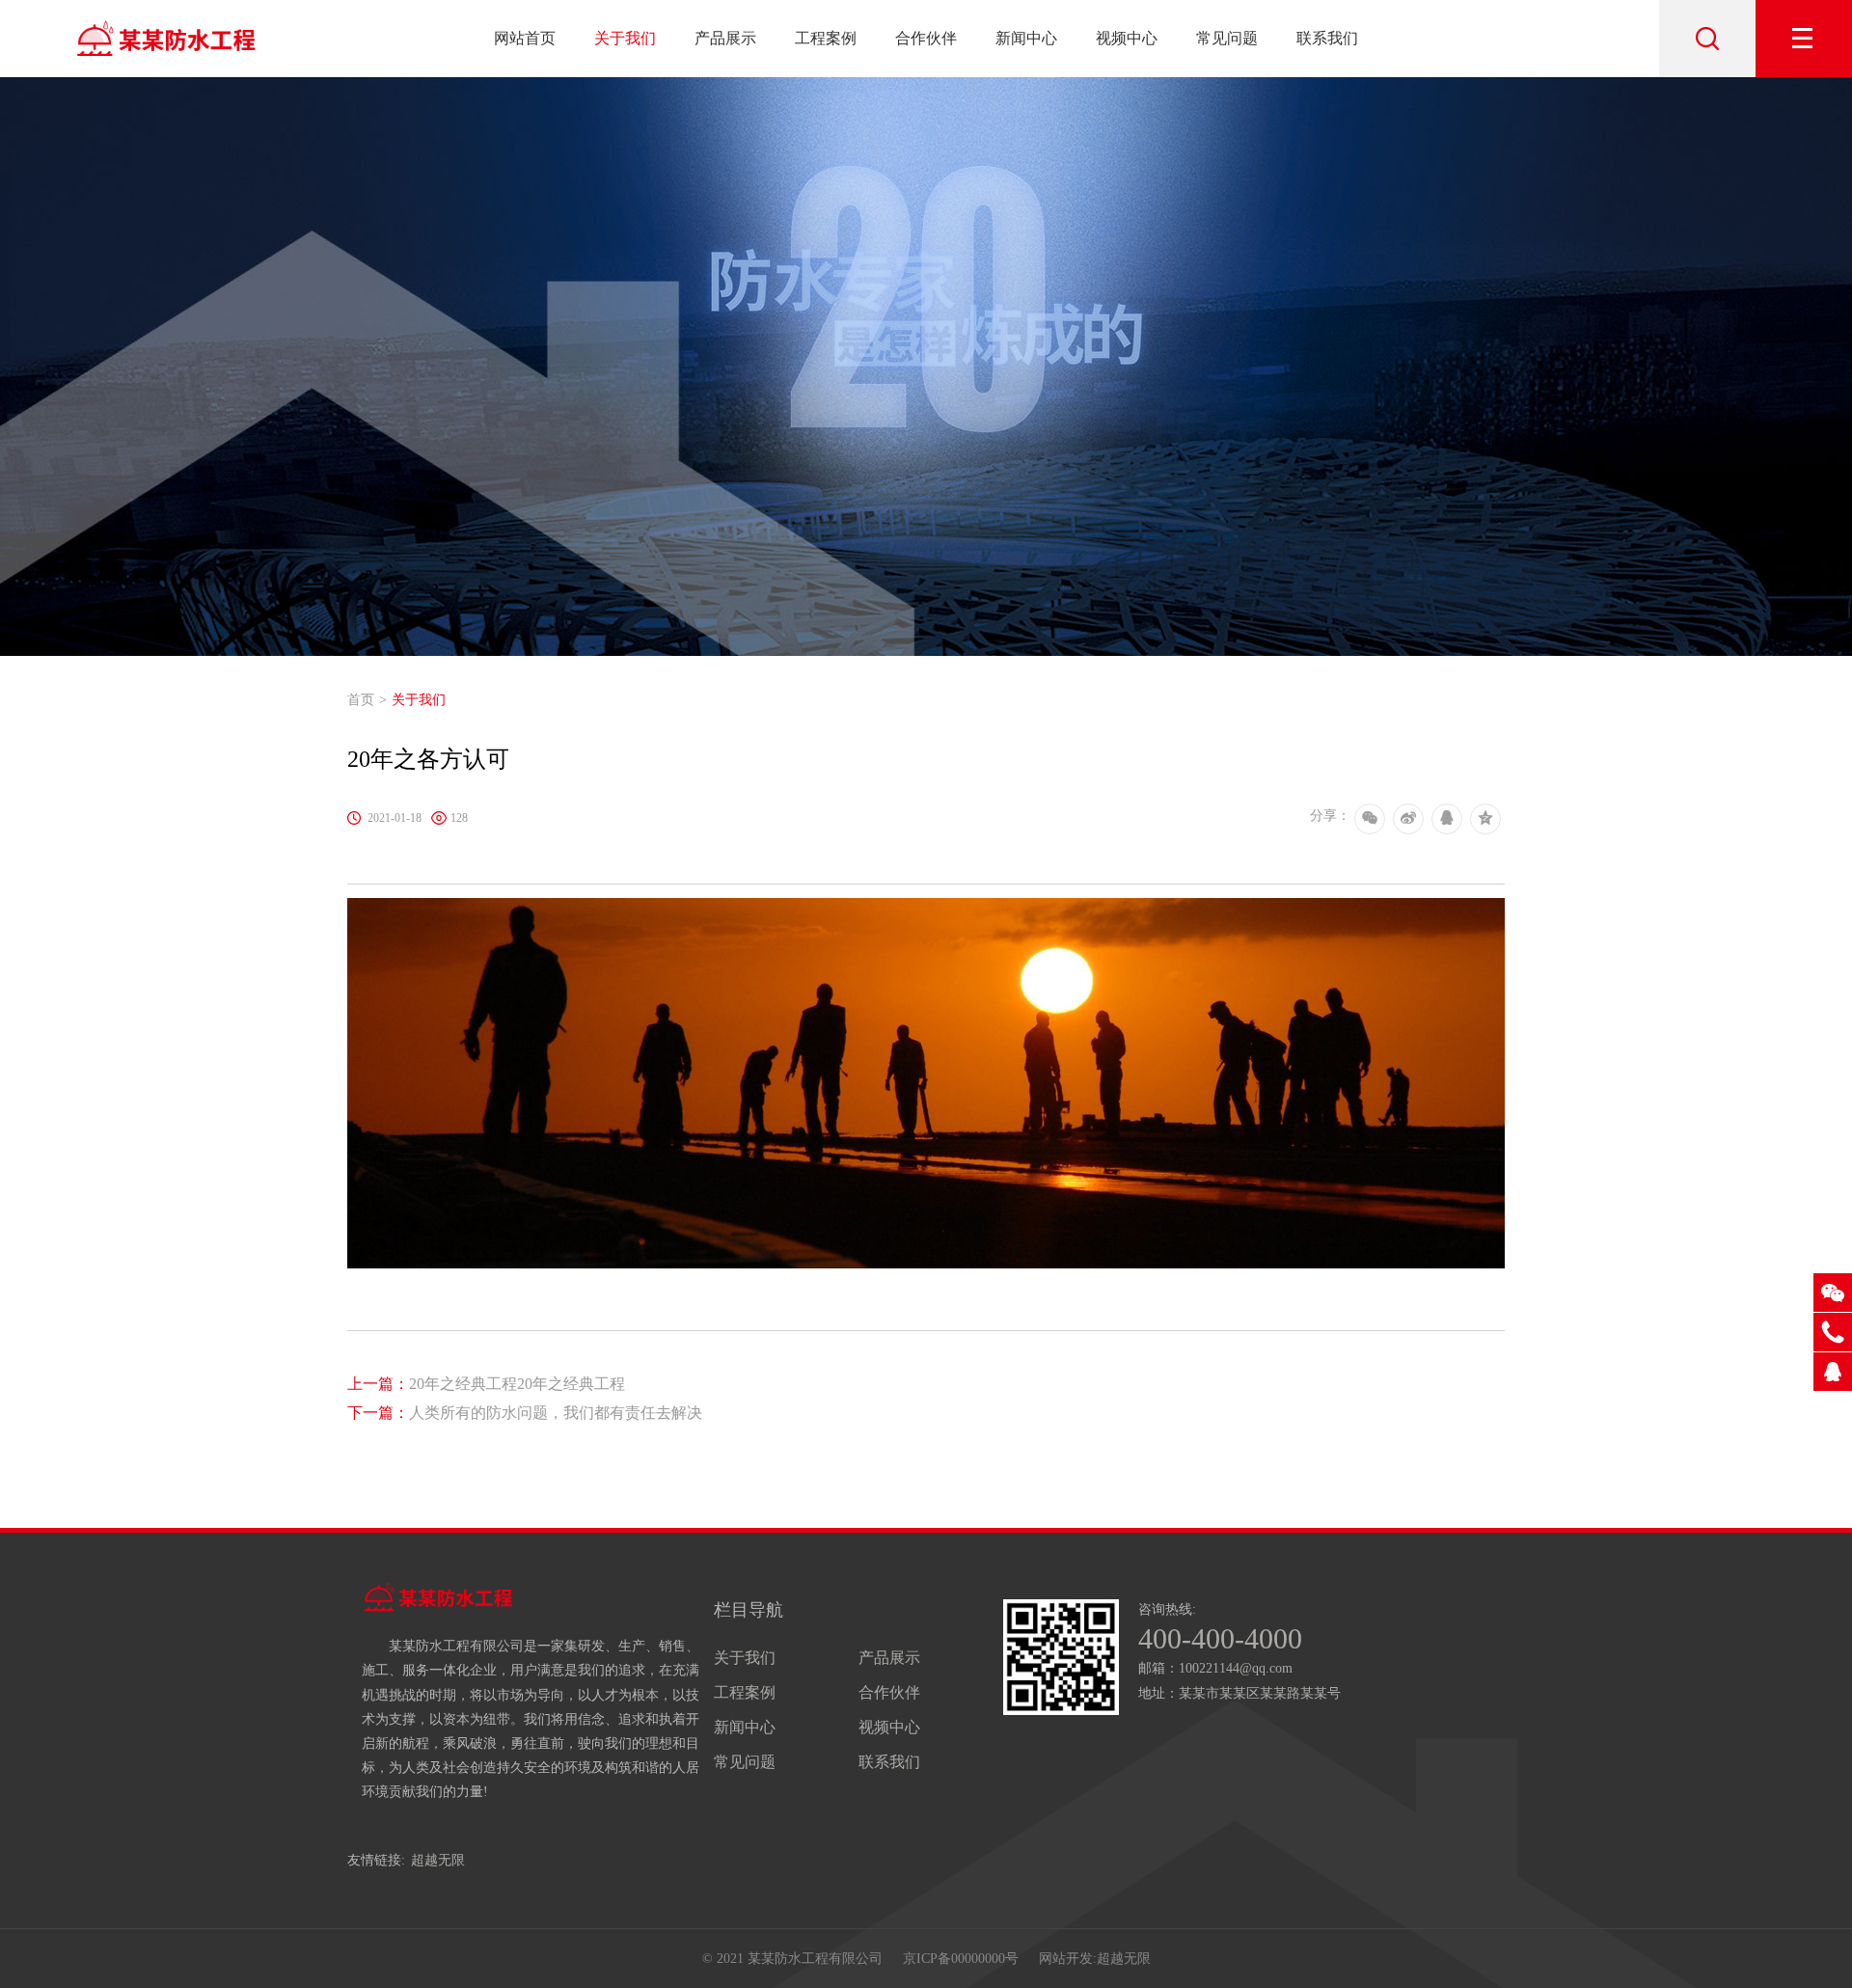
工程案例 (826, 38)
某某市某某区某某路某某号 (1260, 1693)
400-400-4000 (1220, 1639)
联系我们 (1327, 38)
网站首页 (525, 38)
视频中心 (1127, 38)
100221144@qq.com (1236, 1668)
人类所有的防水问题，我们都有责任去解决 (525, 1413)
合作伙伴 (926, 38)
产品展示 (725, 38)
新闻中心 (1026, 38)
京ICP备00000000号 (961, 1959)
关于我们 (625, 38)
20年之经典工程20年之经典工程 (486, 1384)
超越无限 (438, 1860)
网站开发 (1066, 1959)
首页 (361, 700)
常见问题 (1227, 38)
